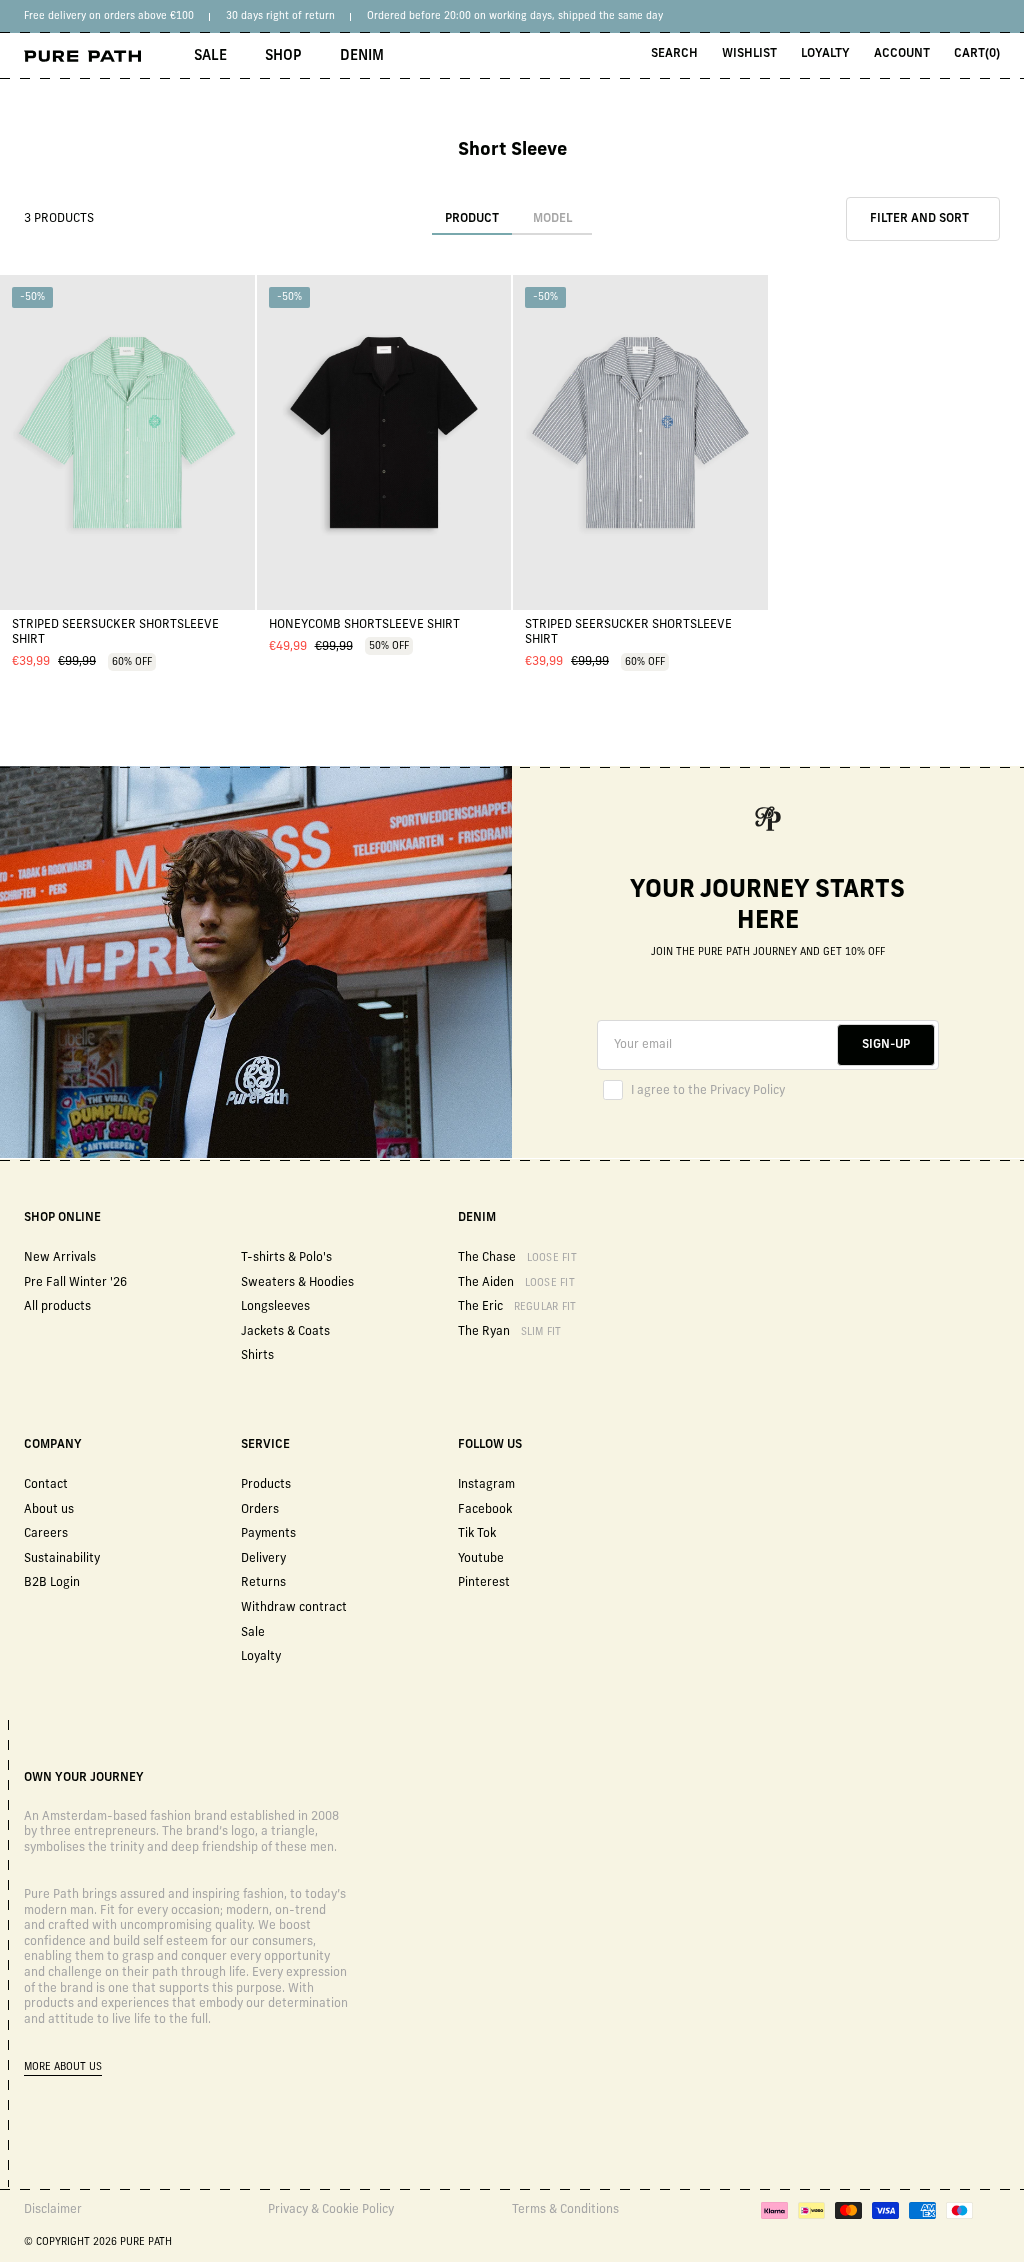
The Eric (517, 1307)
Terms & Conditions (565, 2210)
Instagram (486, 1485)
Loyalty (825, 54)
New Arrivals (60, 1258)
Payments (268, 1534)
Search (674, 54)
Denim (362, 56)
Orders (260, 1510)
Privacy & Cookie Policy (331, 2210)
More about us (63, 2067)
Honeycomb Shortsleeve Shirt (364, 625)
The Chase (517, 1258)
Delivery (263, 1559)
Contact (46, 1485)
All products (57, 1307)
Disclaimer (53, 2210)
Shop (283, 56)
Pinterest (484, 1583)
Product (472, 219)
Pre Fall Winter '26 (75, 1283)
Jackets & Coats (285, 1332)
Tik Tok (477, 1534)
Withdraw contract (294, 1608)
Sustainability (62, 1559)
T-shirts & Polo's (286, 1258)
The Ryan (510, 1332)
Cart (977, 54)
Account (902, 54)
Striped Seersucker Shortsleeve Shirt (115, 633)
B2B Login (52, 1583)
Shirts (257, 1356)
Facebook (485, 1510)
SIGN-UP (886, 1045)
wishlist (749, 54)
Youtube (481, 1559)
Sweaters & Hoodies (297, 1283)
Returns (263, 1583)
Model (552, 219)
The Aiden (516, 1283)
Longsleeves (275, 1307)
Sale (210, 56)
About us (49, 1510)
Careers (46, 1534)
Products (266, 1485)
